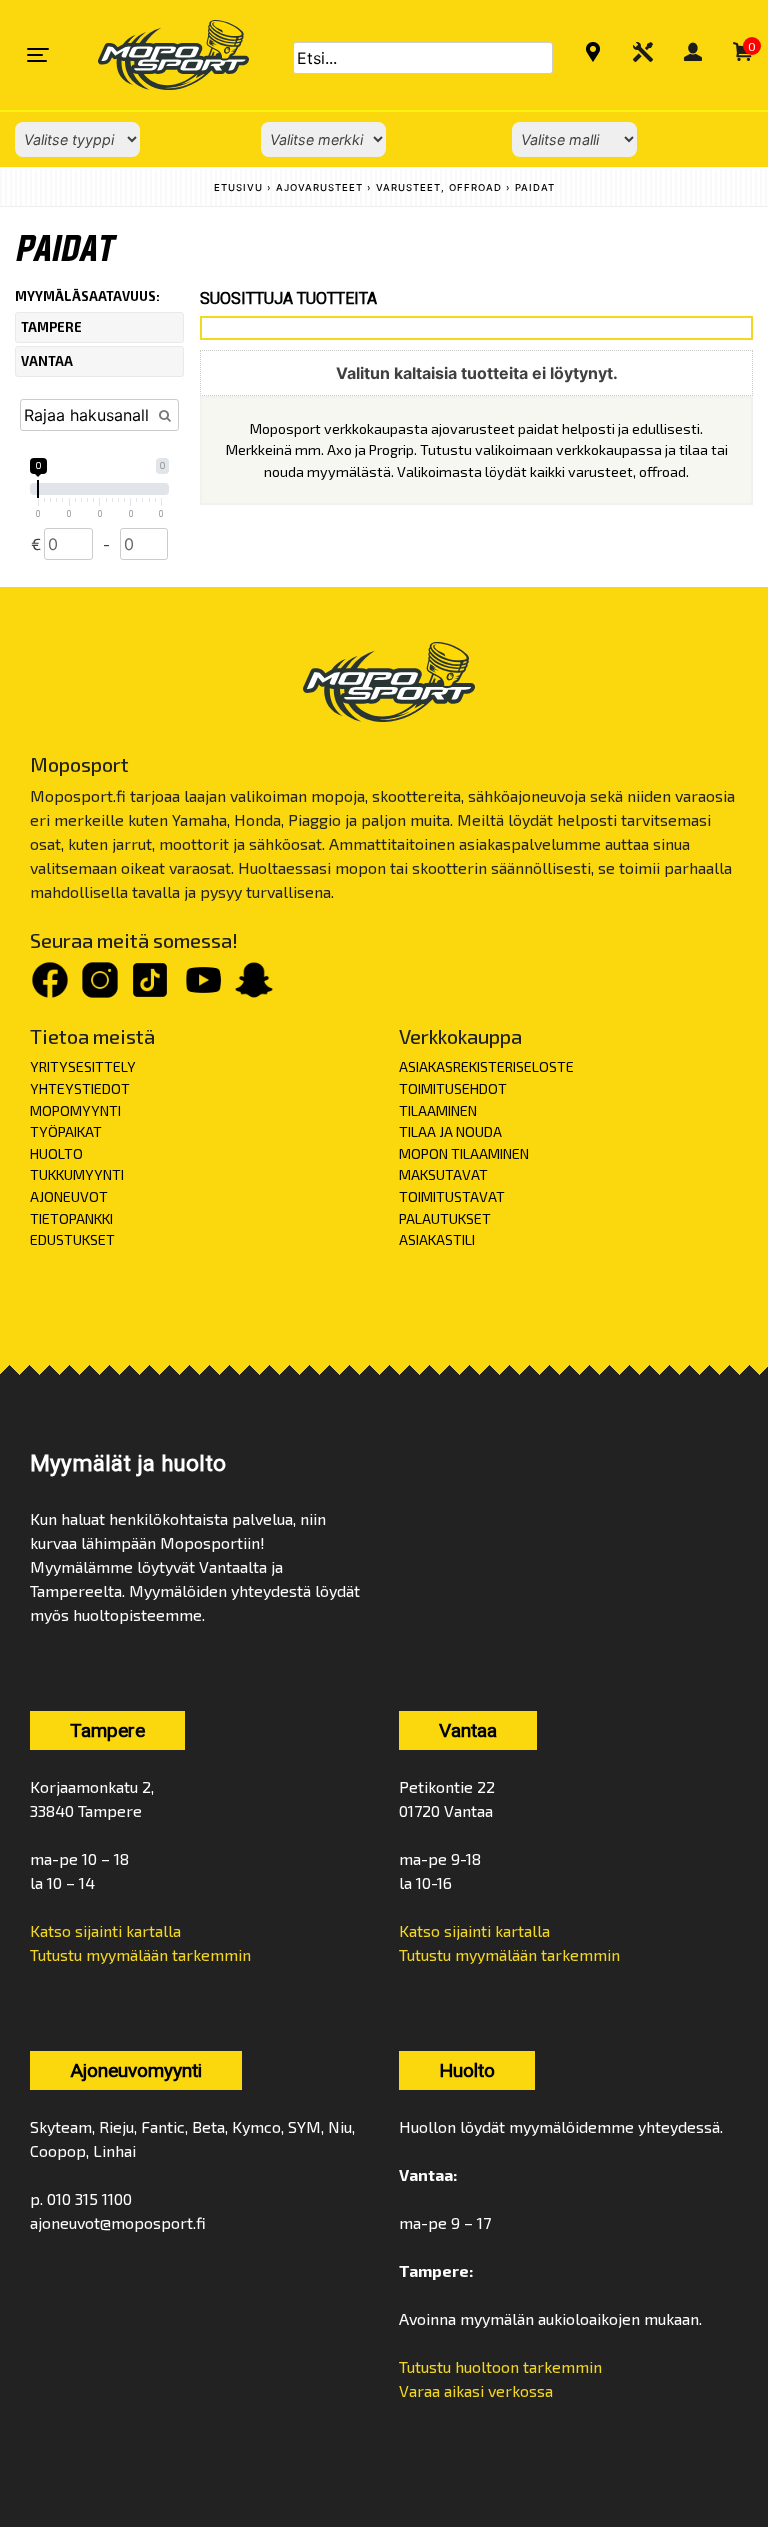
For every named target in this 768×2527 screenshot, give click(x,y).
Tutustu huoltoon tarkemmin (500, 2366)
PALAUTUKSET (445, 1218)
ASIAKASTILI (437, 1239)
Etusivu (238, 187)
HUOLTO (56, 1153)
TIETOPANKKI (71, 1218)
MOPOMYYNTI (75, 1110)
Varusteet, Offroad (439, 187)
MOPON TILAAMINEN (464, 1153)
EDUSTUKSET (72, 1239)
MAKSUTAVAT (443, 1174)
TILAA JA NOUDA (450, 1131)
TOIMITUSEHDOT (453, 1088)
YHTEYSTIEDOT (80, 1088)
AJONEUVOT (69, 1196)
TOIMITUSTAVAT (452, 1196)
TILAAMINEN (438, 1110)
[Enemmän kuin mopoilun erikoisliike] (156, 55)
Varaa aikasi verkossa (476, 2390)
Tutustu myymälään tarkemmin (140, 1954)
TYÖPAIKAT (66, 1131)
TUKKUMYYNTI (77, 1174)
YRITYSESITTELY (83, 1066)
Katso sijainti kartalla (105, 1930)
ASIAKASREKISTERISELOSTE (486, 1066)
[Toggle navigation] (38, 55)
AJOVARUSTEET (319, 187)
